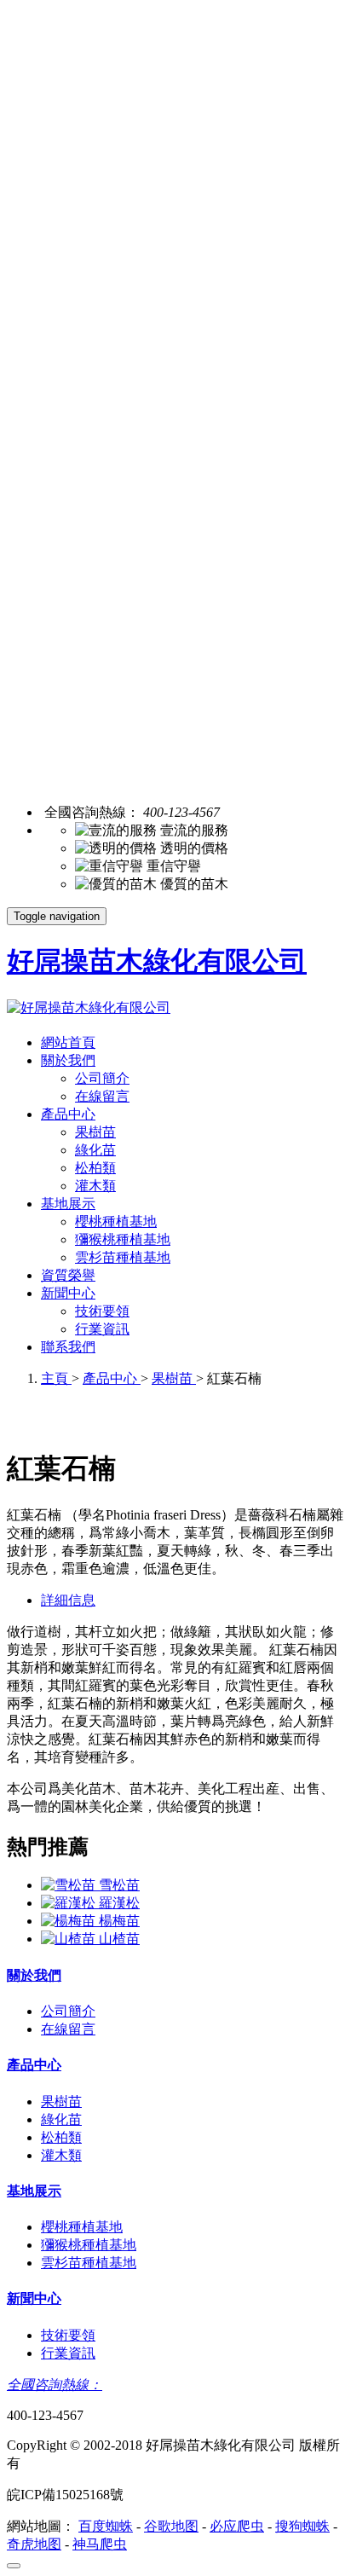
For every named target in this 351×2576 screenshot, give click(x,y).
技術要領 (102, 1311)
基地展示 (68, 1204)
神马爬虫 (100, 2544)
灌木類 (95, 1186)
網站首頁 (68, 1042)
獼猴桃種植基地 (123, 1239)
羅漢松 (119, 1903)
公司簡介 (102, 1078)
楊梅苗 (119, 1921)
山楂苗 (119, 1939)
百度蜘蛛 (106, 2526)
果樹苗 (95, 1132)
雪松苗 (119, 1885)
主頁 (56, 1378)
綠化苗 (95, 1150)
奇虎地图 (34, 2544)
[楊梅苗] (70, 1921)
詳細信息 (68, 1600)
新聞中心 (68, 1293)
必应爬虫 (237, 2526)
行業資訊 (102, 1329)
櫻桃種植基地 (116, 1221)
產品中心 (68, 1114)
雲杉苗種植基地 (123, 1257)
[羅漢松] (70, 1903)
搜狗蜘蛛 (302, 2526)
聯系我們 (68, 1347)
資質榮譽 (68, 1275)
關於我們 (68, 1060)
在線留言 (102, 1096)
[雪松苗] (70, 1885)
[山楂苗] (70, 1939)
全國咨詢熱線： (55, 2385)
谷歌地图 (171, 2526)
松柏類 (95, 1168)
